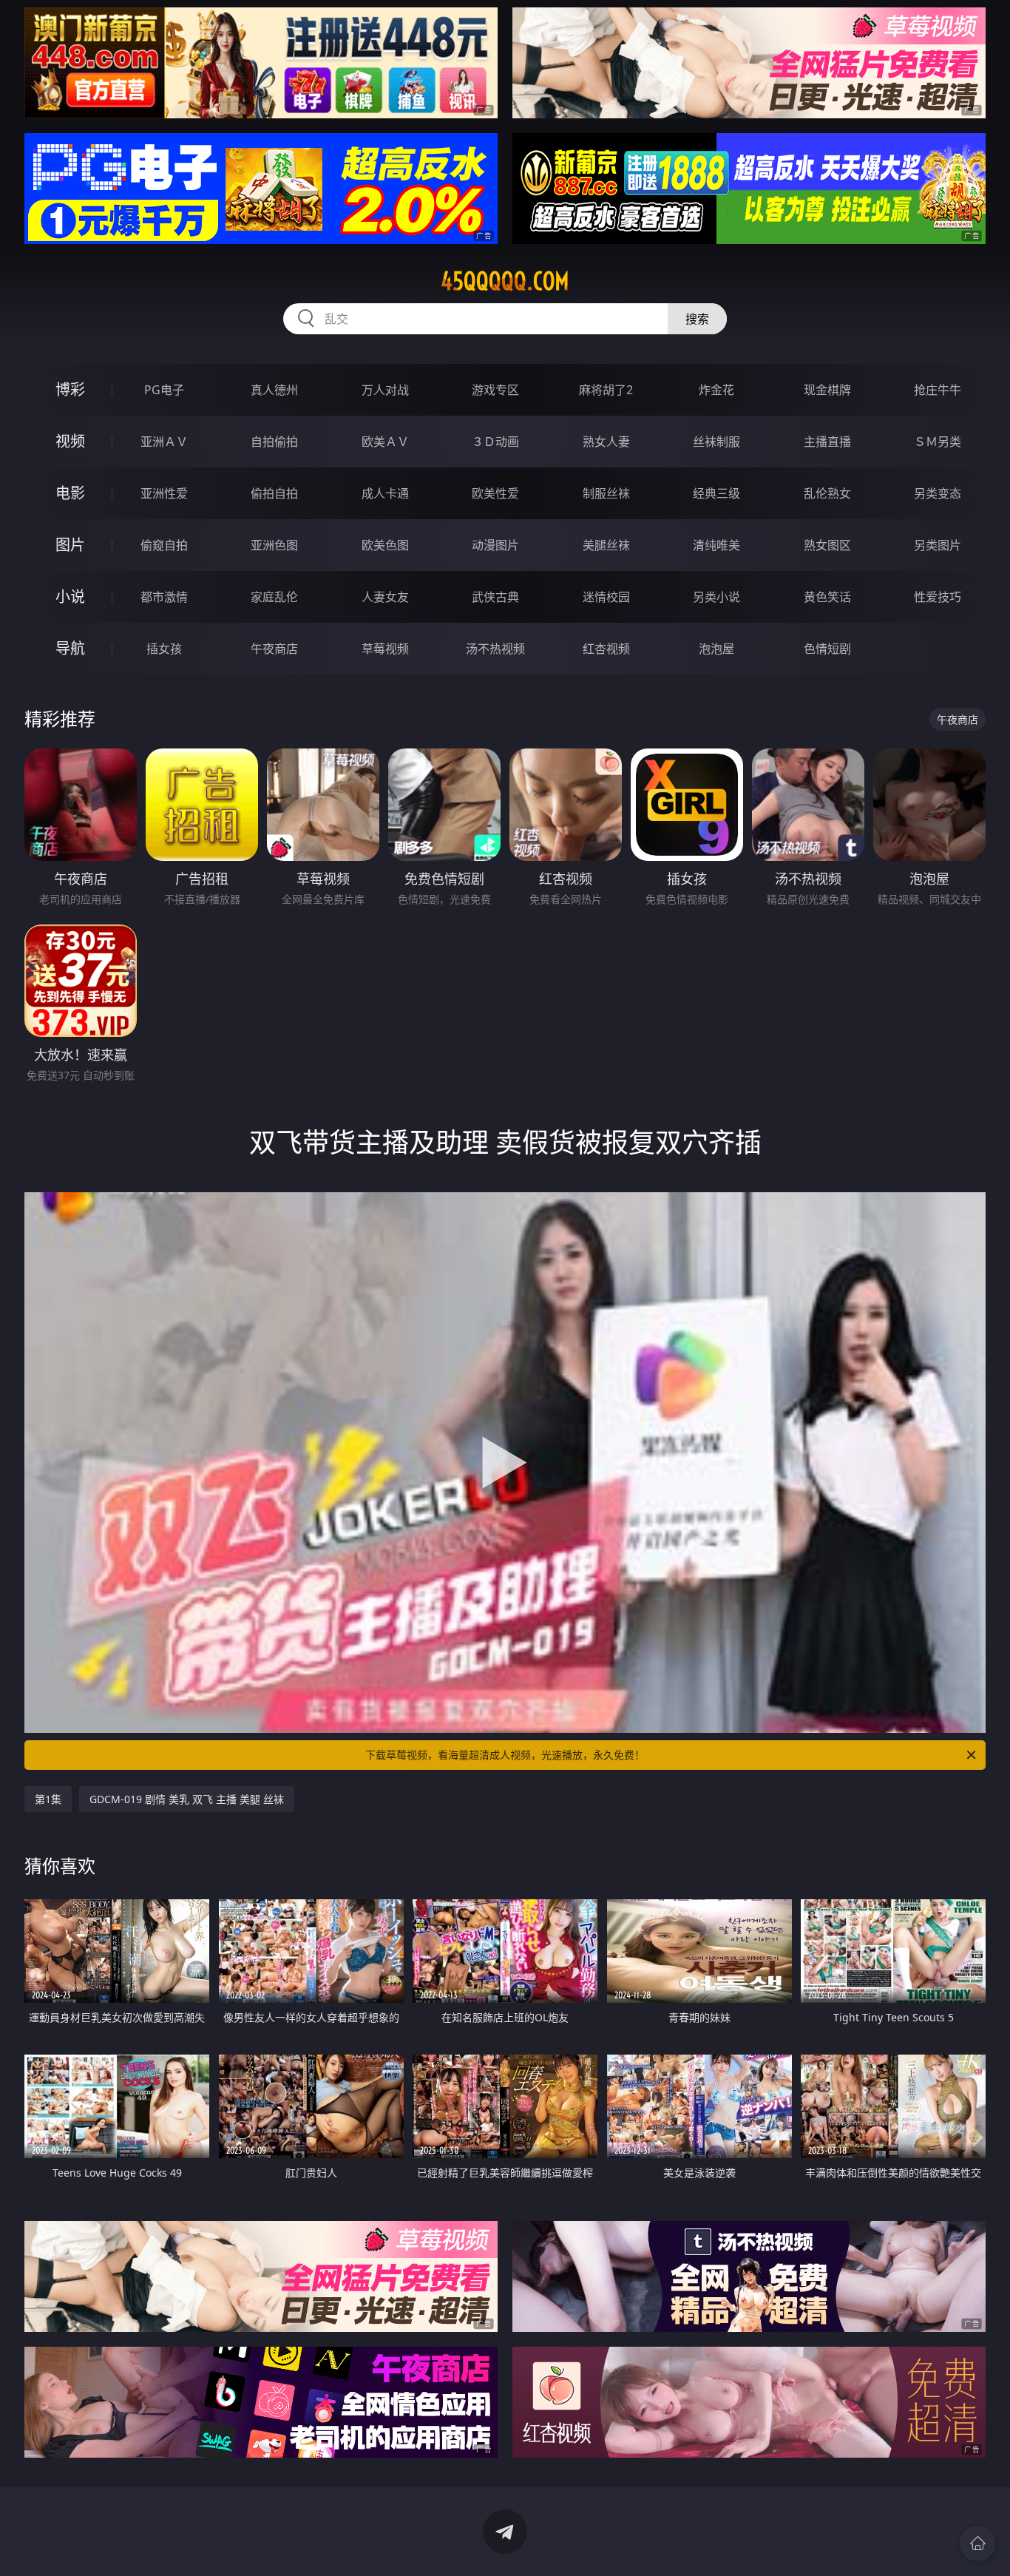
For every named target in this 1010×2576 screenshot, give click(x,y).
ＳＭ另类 (938, 442)
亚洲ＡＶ (164, 442)
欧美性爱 (495, 493)
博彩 (70, 389)
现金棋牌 (827, 390)
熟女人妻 (606, 442)
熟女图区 (827, 545)
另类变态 (938, 493)
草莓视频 (385, 649)
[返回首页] (977, 2543)
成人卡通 (385, 493)
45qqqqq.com (505, 281)
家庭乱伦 (274, 597)
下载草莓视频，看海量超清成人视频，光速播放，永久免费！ (505, 1755)
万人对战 (385, 390)
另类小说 (716, 597)
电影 (70, 493)
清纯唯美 (716, 545)
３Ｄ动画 (495, 442)
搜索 (697, 319)
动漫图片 (495, 545)
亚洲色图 (274, 545)
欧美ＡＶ (385, 442)
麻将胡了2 (606, 390)
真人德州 (274, 390)
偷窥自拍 (164, 545)
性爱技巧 (938, 597)
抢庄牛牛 (938, 390)
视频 (70, 441)
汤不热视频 (495, 649)
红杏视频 (606, 649)
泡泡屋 (716, 649)
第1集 (48, 1799)
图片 (70, 545)
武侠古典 (495, 597)
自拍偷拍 (274, 442)
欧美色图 (385, 545)
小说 (70, 596)
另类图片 (938, 545)
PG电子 (164, 390)
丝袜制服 (716, 442)
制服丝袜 (606, 493)
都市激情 (164, 597)
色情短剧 (827, 649)
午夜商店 (274, 649)
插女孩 (164, 649)
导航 (70, 648)
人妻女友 (385, 597)
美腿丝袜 (606, 545)
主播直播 (827, 442)
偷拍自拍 (274, 493)
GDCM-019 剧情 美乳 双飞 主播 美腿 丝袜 (187, 1799)
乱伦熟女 (827, 493)
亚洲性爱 (164, 493)
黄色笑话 (827, 597)
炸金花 (716, 390)
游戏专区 (495, 390)
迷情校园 (606, 597)
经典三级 (716, 493)
